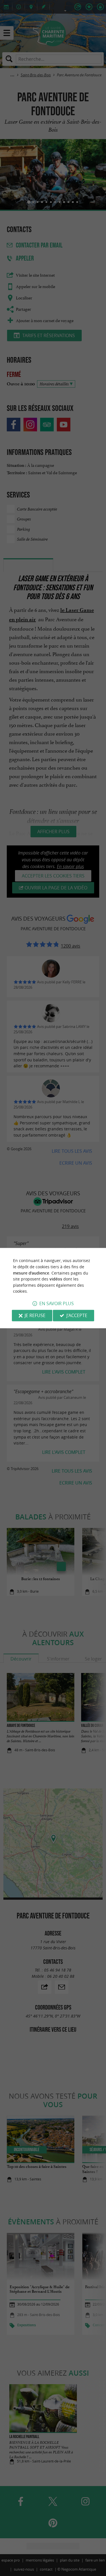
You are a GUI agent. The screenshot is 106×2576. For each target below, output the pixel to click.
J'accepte (77, 1315)
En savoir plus (57, 1303)
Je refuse (35, 1315)
